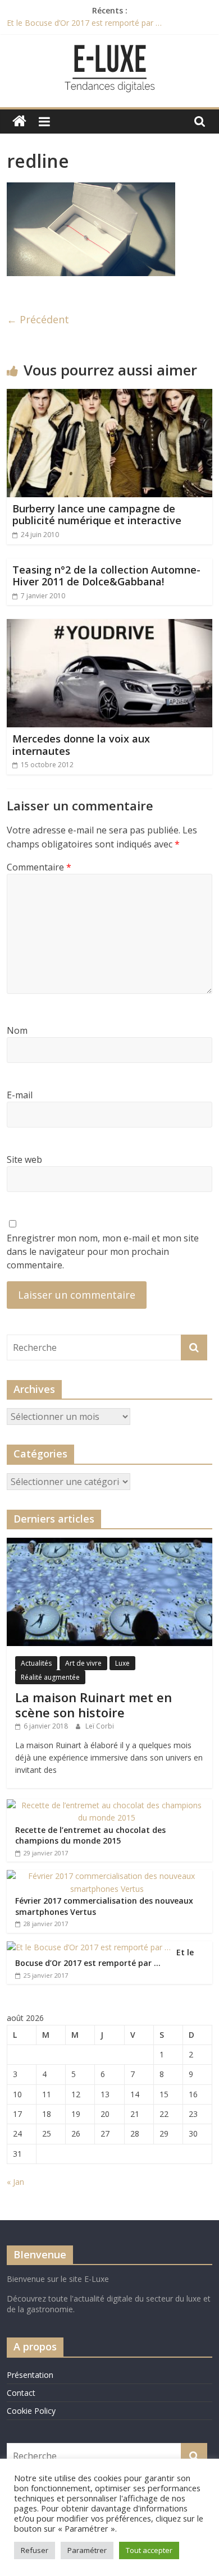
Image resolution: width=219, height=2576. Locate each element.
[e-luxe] (19, 122)
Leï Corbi (100, 1726)
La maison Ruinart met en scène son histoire (93, 1704)
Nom (17, 1030)
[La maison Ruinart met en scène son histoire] (110, 1544)
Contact (21, 2393)
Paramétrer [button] (87, 2550)
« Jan (15, 2182)
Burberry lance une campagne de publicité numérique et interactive (97, 515)
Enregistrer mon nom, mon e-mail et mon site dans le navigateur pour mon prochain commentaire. (103, 1252)
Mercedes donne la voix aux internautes (81, 745)
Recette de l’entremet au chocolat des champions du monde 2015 (90, 1835)
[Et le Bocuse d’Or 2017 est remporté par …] (89, 1947)
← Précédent (38, 319)
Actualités (36, 1663)
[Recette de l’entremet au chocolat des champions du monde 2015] (107, 1805)
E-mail (20, 1095)
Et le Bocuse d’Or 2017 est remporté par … (84, 23)
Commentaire (39, 867)
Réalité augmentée (50, 1677)
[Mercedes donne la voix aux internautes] (110, 626)
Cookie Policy (31, 2411)
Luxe (122, 1663)
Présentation (30, 2375)
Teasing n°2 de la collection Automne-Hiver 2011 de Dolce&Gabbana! (106, 576)
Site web (24, 1159)
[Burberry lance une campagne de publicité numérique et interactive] (110, 396)
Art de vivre (83, 1663)
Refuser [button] (35, 2550)
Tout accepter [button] (149, 2550)
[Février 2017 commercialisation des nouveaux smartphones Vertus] (107, 1876)
